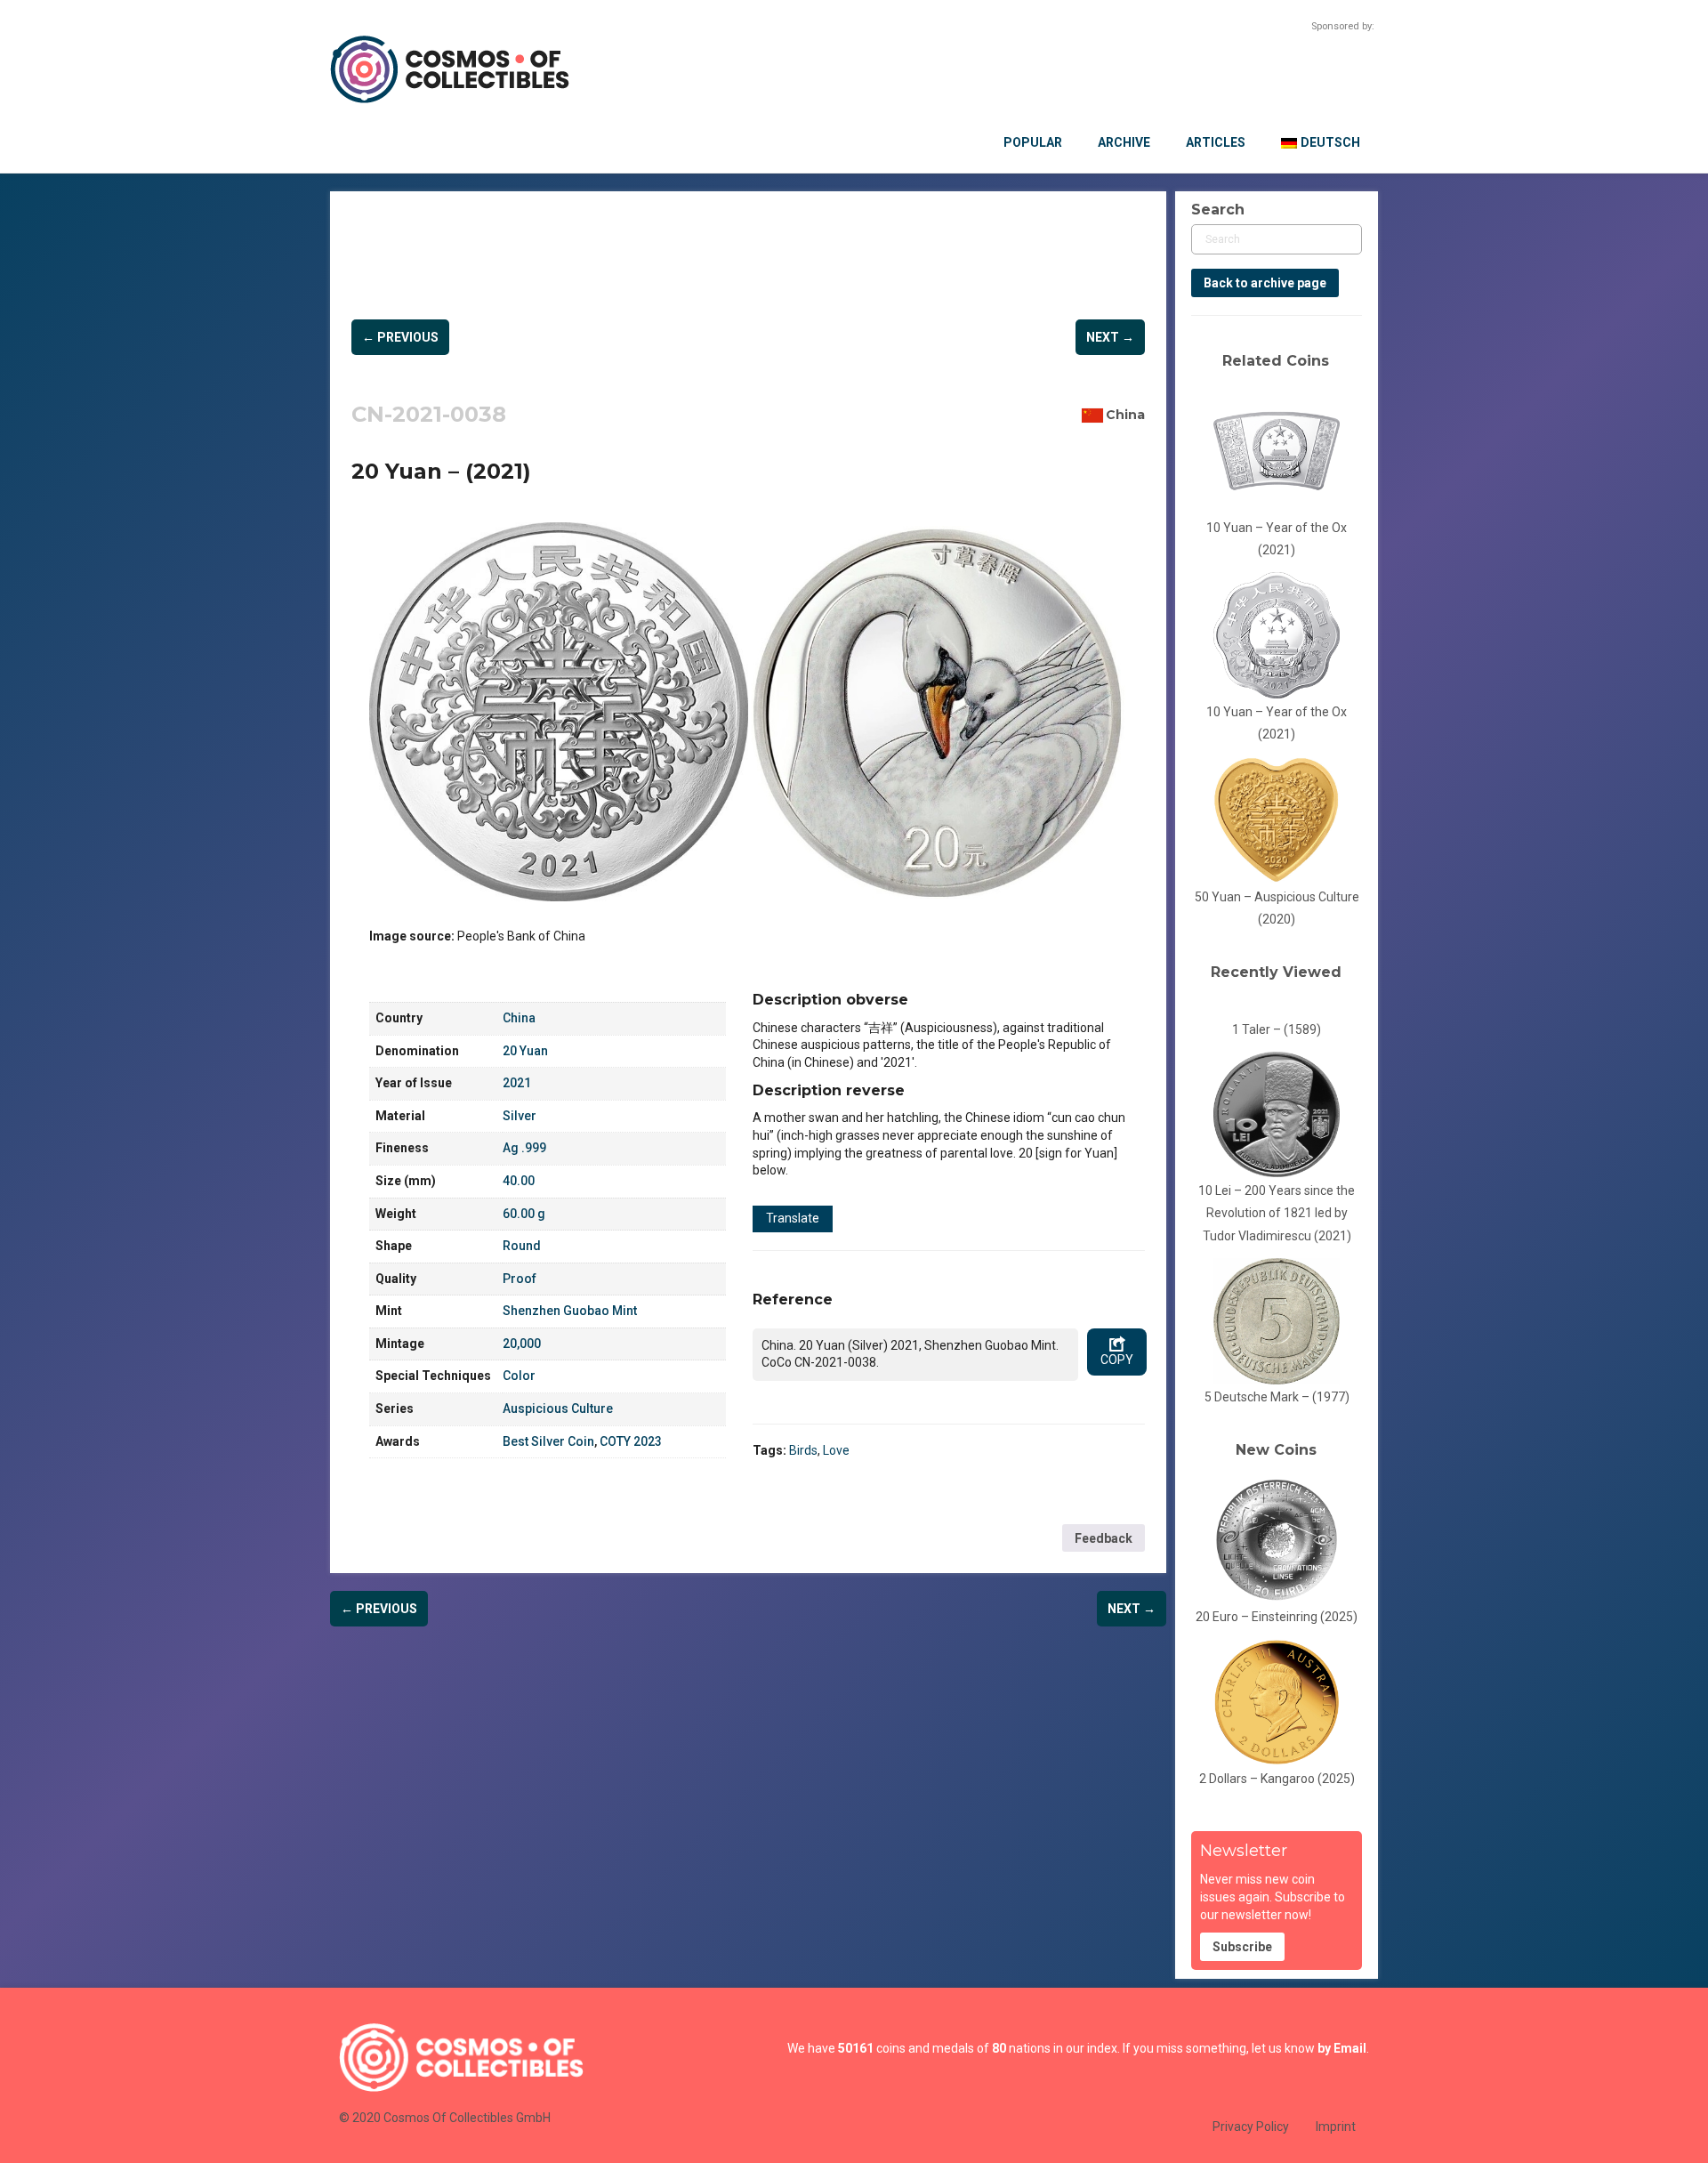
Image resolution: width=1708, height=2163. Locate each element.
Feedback (1104, 1538)
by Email (1342, 2048)
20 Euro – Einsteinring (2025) (1277, 1617)
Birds (803, 1450)
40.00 (519, 1181)
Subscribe (1242, 1947)
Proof (520, 1279)
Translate (793, 1218)
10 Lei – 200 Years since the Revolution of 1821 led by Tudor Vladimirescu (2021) (1277, 1213)
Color (519, 1376)
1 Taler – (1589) (1277, 1029)
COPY (1117, 1360)
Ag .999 (524, 1148)
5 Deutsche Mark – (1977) (1277, 1397)
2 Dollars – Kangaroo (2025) (1277, 1779)
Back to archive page (1265, 283)
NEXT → (1110, 337)
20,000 (522, 1344)
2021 (517, 1083)
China (1125, 415)
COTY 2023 (631, 1441)
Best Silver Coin (548, 1441)
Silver (520, 1116)
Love (836, 1450)
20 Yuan (525, 1051)
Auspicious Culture (558, 1408)
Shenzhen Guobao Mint (570, 1311)
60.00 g (524, 1214)
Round (522, 1246)
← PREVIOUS (400, 337)
